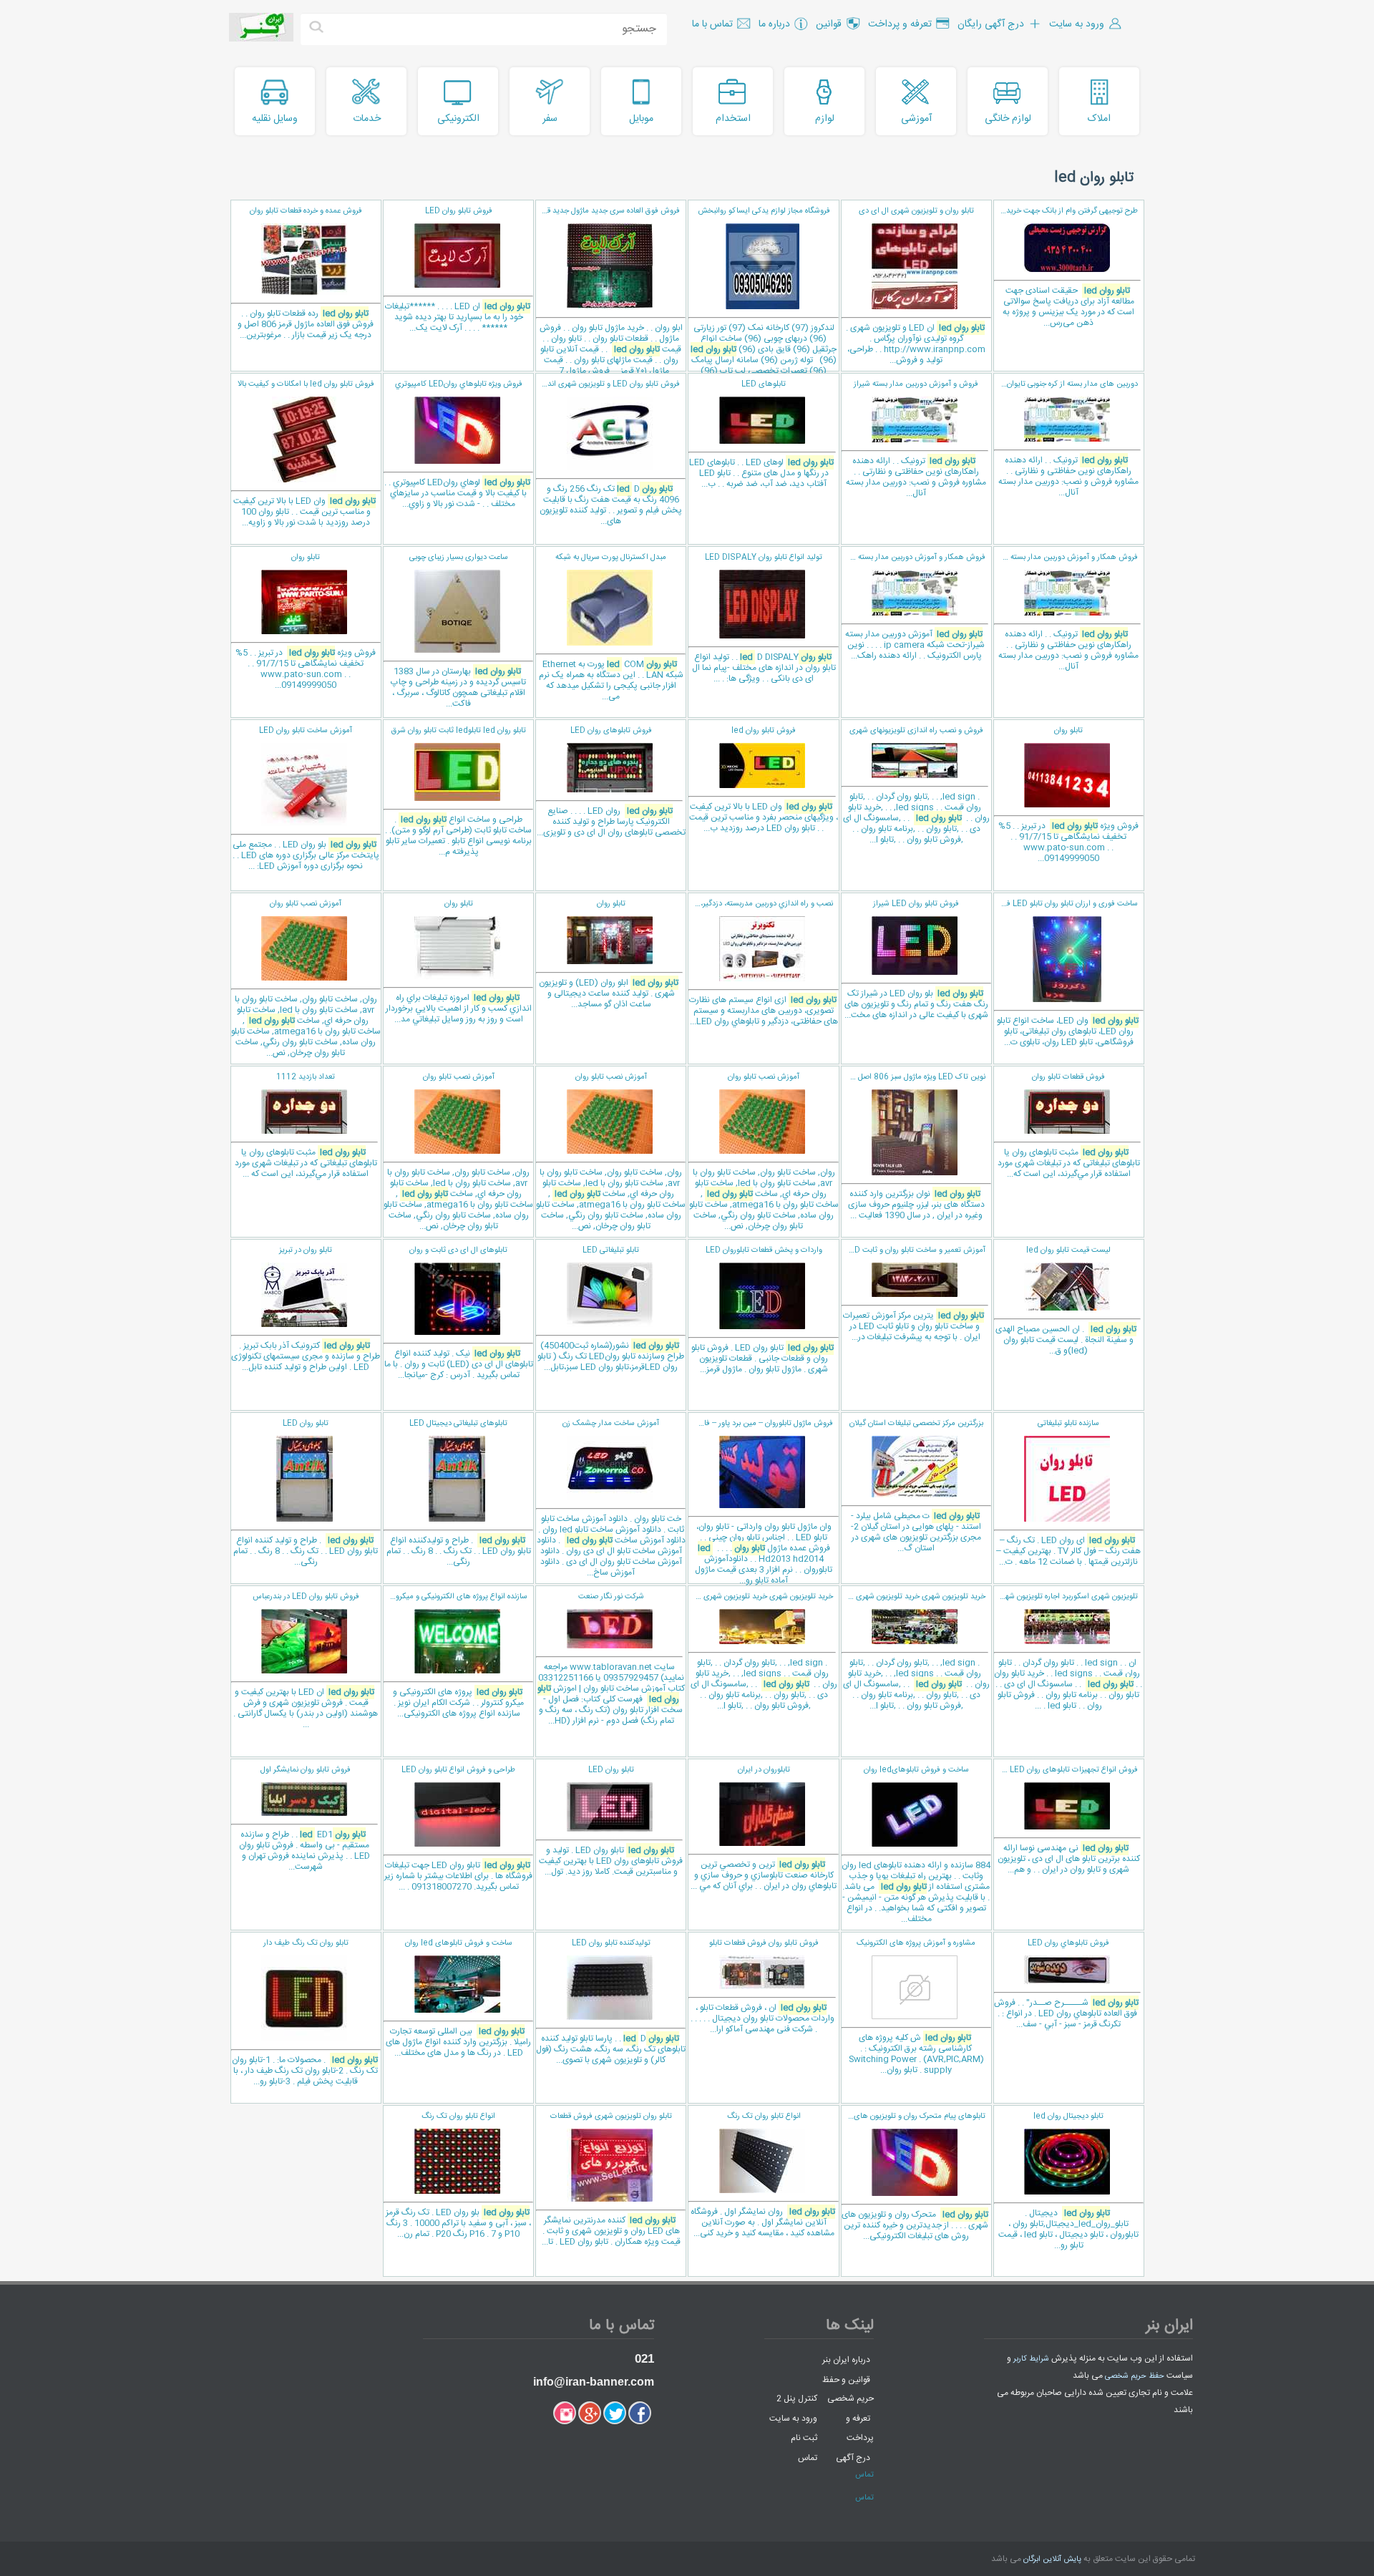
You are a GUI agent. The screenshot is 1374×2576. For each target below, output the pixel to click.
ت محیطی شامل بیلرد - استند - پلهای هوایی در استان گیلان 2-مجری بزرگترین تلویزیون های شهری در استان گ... (916, 1486)
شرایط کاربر (1031, 2359)
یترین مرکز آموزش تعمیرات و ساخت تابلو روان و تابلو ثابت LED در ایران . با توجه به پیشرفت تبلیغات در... (914, 1294)
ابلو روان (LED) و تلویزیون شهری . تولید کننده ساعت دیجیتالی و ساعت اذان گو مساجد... (609, 954)
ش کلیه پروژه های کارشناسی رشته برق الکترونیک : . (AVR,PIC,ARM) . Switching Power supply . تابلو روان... (916, 2007)
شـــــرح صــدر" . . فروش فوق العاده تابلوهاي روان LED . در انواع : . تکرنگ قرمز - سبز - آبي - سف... (1066, 1984)
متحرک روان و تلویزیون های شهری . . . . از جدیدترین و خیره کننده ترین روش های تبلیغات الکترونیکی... (915, 2177)
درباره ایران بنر (846, 2360)
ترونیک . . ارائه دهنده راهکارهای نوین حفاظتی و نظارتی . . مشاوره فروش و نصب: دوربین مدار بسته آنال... (1066, 439)
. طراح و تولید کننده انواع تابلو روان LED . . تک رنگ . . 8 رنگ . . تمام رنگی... (306, 1493)
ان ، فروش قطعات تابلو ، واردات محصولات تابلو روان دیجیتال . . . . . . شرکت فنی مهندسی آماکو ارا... (762, 1987)
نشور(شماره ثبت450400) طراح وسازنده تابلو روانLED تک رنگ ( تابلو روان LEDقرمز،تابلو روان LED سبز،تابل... (611, 1309)
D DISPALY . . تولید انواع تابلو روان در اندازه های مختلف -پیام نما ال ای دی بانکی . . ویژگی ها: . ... (764, 618)
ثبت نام (804, 2438)
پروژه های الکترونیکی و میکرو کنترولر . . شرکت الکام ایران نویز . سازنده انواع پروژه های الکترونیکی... (455, 1656)
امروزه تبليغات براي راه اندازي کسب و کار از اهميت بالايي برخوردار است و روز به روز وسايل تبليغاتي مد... (459, 962)
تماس (808, 2457)
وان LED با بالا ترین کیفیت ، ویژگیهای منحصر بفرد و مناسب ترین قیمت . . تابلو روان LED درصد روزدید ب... (764, 780)
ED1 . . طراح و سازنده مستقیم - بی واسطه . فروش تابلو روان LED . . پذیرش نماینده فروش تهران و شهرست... (304, 1819)
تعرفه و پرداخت (860, 2428)
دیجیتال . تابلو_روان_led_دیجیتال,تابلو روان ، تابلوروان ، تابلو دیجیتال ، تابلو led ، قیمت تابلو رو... (1068, 2181)
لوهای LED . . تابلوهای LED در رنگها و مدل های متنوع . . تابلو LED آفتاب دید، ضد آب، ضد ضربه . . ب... (761, 434)
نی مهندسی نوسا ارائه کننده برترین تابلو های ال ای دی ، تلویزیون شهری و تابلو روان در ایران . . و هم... (1067, 1820)
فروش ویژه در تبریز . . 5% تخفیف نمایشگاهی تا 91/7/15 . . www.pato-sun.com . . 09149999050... (306, 622)
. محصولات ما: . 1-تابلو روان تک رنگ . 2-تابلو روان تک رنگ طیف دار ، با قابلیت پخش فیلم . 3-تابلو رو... (305, 2013)
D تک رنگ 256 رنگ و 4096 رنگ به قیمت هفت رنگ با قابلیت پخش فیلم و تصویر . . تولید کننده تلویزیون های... (609, 453)
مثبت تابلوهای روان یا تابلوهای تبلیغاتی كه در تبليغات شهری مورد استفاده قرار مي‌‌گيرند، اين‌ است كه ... (306, 1126)
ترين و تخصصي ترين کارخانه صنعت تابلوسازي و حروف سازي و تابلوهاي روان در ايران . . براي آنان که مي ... (764, 1828)
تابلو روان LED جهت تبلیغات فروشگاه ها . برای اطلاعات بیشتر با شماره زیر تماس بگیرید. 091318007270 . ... (458, 1829)
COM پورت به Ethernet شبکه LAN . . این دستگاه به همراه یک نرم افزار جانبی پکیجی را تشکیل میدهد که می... (611, 627)
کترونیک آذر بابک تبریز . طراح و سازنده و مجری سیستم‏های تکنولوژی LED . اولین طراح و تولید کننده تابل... (306, 1309)
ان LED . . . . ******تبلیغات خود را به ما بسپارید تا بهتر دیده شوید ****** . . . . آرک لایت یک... (458, 270)
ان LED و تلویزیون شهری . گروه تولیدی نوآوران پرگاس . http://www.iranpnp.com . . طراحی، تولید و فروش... (916, 286)
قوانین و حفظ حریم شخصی (848, 2389)
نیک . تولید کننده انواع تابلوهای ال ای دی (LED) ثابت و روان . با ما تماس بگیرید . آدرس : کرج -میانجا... (459, 1313)
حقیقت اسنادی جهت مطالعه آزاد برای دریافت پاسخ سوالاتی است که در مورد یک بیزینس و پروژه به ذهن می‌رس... (1066, 267)
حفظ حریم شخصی (1135, 2376)
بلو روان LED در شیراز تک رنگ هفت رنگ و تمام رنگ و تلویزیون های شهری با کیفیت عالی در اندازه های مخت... (916, 960)
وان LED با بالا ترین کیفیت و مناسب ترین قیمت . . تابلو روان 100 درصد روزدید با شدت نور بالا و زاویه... (304, 454)
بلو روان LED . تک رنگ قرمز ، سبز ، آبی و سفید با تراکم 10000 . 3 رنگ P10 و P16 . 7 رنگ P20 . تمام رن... (458, 2176)
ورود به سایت (793, 2418)
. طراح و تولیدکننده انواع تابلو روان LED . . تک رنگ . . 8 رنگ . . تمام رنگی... (459, 1493)
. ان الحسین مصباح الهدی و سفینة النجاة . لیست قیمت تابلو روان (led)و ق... (1066, 1301)
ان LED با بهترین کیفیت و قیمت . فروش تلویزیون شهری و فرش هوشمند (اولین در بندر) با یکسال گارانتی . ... (306, 1661)
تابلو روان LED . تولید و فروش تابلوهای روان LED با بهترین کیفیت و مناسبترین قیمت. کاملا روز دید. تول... (611, 1821)
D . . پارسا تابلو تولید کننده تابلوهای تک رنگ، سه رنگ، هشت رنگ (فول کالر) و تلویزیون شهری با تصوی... (611, 2002)
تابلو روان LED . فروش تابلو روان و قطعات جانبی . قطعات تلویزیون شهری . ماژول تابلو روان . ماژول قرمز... (762, 1310)
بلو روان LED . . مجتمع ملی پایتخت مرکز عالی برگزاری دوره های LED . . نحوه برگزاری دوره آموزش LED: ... (306, 799)
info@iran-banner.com (594, 2382)
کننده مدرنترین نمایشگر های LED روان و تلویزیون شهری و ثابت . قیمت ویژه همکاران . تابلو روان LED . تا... (611, 2179)
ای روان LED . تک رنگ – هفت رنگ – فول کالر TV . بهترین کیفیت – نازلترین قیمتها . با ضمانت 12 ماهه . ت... (1068, 1493)
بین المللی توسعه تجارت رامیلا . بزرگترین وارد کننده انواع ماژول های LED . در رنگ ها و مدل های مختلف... (458, 1998)
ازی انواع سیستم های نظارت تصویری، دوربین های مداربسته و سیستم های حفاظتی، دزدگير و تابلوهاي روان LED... (762, 963)
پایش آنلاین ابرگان (1052, 2560)
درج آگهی (853, 2457)
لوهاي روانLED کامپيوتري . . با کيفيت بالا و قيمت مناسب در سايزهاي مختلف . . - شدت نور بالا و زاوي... (457, 444)
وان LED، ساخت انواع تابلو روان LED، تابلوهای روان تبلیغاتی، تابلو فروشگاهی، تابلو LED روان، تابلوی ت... (1066, 973)
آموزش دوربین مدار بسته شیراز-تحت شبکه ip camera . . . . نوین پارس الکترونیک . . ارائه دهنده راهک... (913, 607)
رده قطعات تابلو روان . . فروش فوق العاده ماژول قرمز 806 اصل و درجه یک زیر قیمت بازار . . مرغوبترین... (306, 273)
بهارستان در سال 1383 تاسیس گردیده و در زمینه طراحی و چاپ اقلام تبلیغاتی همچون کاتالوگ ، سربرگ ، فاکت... (458, 631)
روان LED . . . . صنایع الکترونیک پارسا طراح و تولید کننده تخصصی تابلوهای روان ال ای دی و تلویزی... (611, 782)
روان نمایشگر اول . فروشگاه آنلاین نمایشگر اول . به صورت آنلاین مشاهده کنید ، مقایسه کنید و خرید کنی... (763, 2175)
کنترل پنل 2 (797, 2398)
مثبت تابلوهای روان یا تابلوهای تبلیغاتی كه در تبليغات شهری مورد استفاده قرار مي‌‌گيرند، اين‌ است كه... (1069, 1126)
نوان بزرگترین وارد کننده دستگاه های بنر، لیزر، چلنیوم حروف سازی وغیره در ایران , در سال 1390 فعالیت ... (913, 1147)
